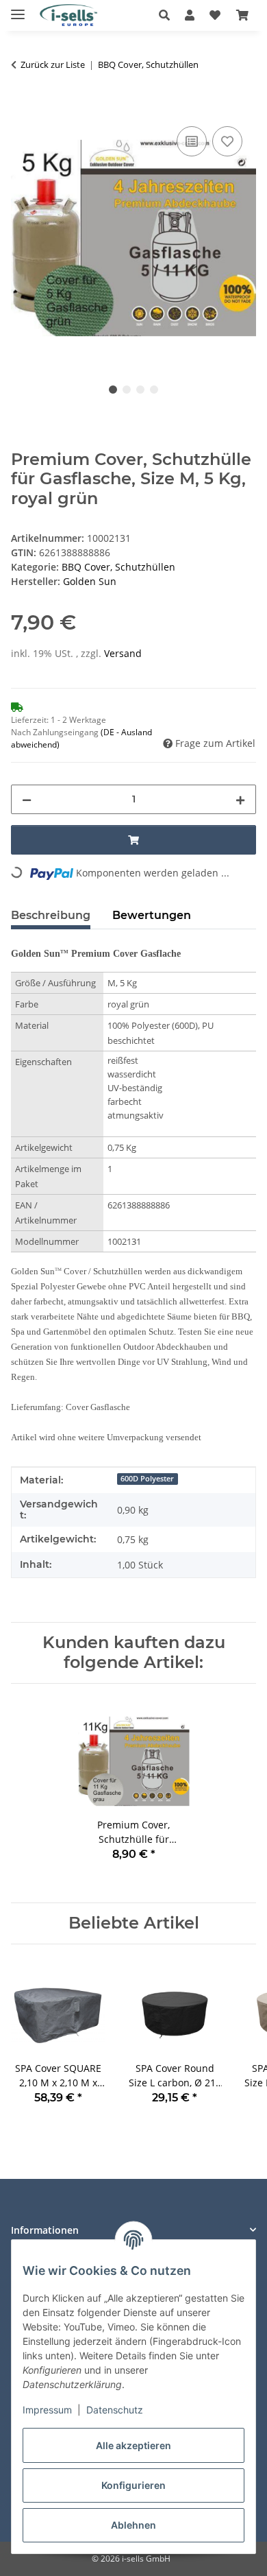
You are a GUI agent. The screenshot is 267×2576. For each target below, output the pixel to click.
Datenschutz (115, 2410)
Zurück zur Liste (53, 64)
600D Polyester (147, 1479)
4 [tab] (154, 390)
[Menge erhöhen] (240, 799)
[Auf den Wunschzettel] (227, 141)
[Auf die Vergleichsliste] (192, 141)
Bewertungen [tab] (152, 915)
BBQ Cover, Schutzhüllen (118, 567)
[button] (168, 15)
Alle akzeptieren (133, 2445)
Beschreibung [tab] (51, 915)
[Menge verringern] (27, 799)
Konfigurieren (133, 2485)
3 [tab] (140, 390)
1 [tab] (113, 390)
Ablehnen (133, 2525)
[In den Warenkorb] (22, 108)
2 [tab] (127, 390)
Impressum (47, 2410)
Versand (123, 653)
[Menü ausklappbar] (18, 9)
